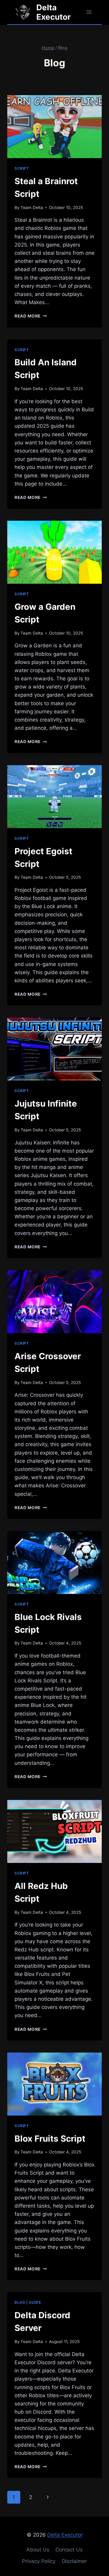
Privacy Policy (39, 2561)
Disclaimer (74, 2561)
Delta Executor (65, 2535)
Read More (31, 316)
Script (22, 168)
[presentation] (54, 127)
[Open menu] (89, 12)
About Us (38, 2550)
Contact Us (69, 2550)
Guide (35, 2302)
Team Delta (32, 207)
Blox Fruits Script (51, 2139)
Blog (20, 2302)
